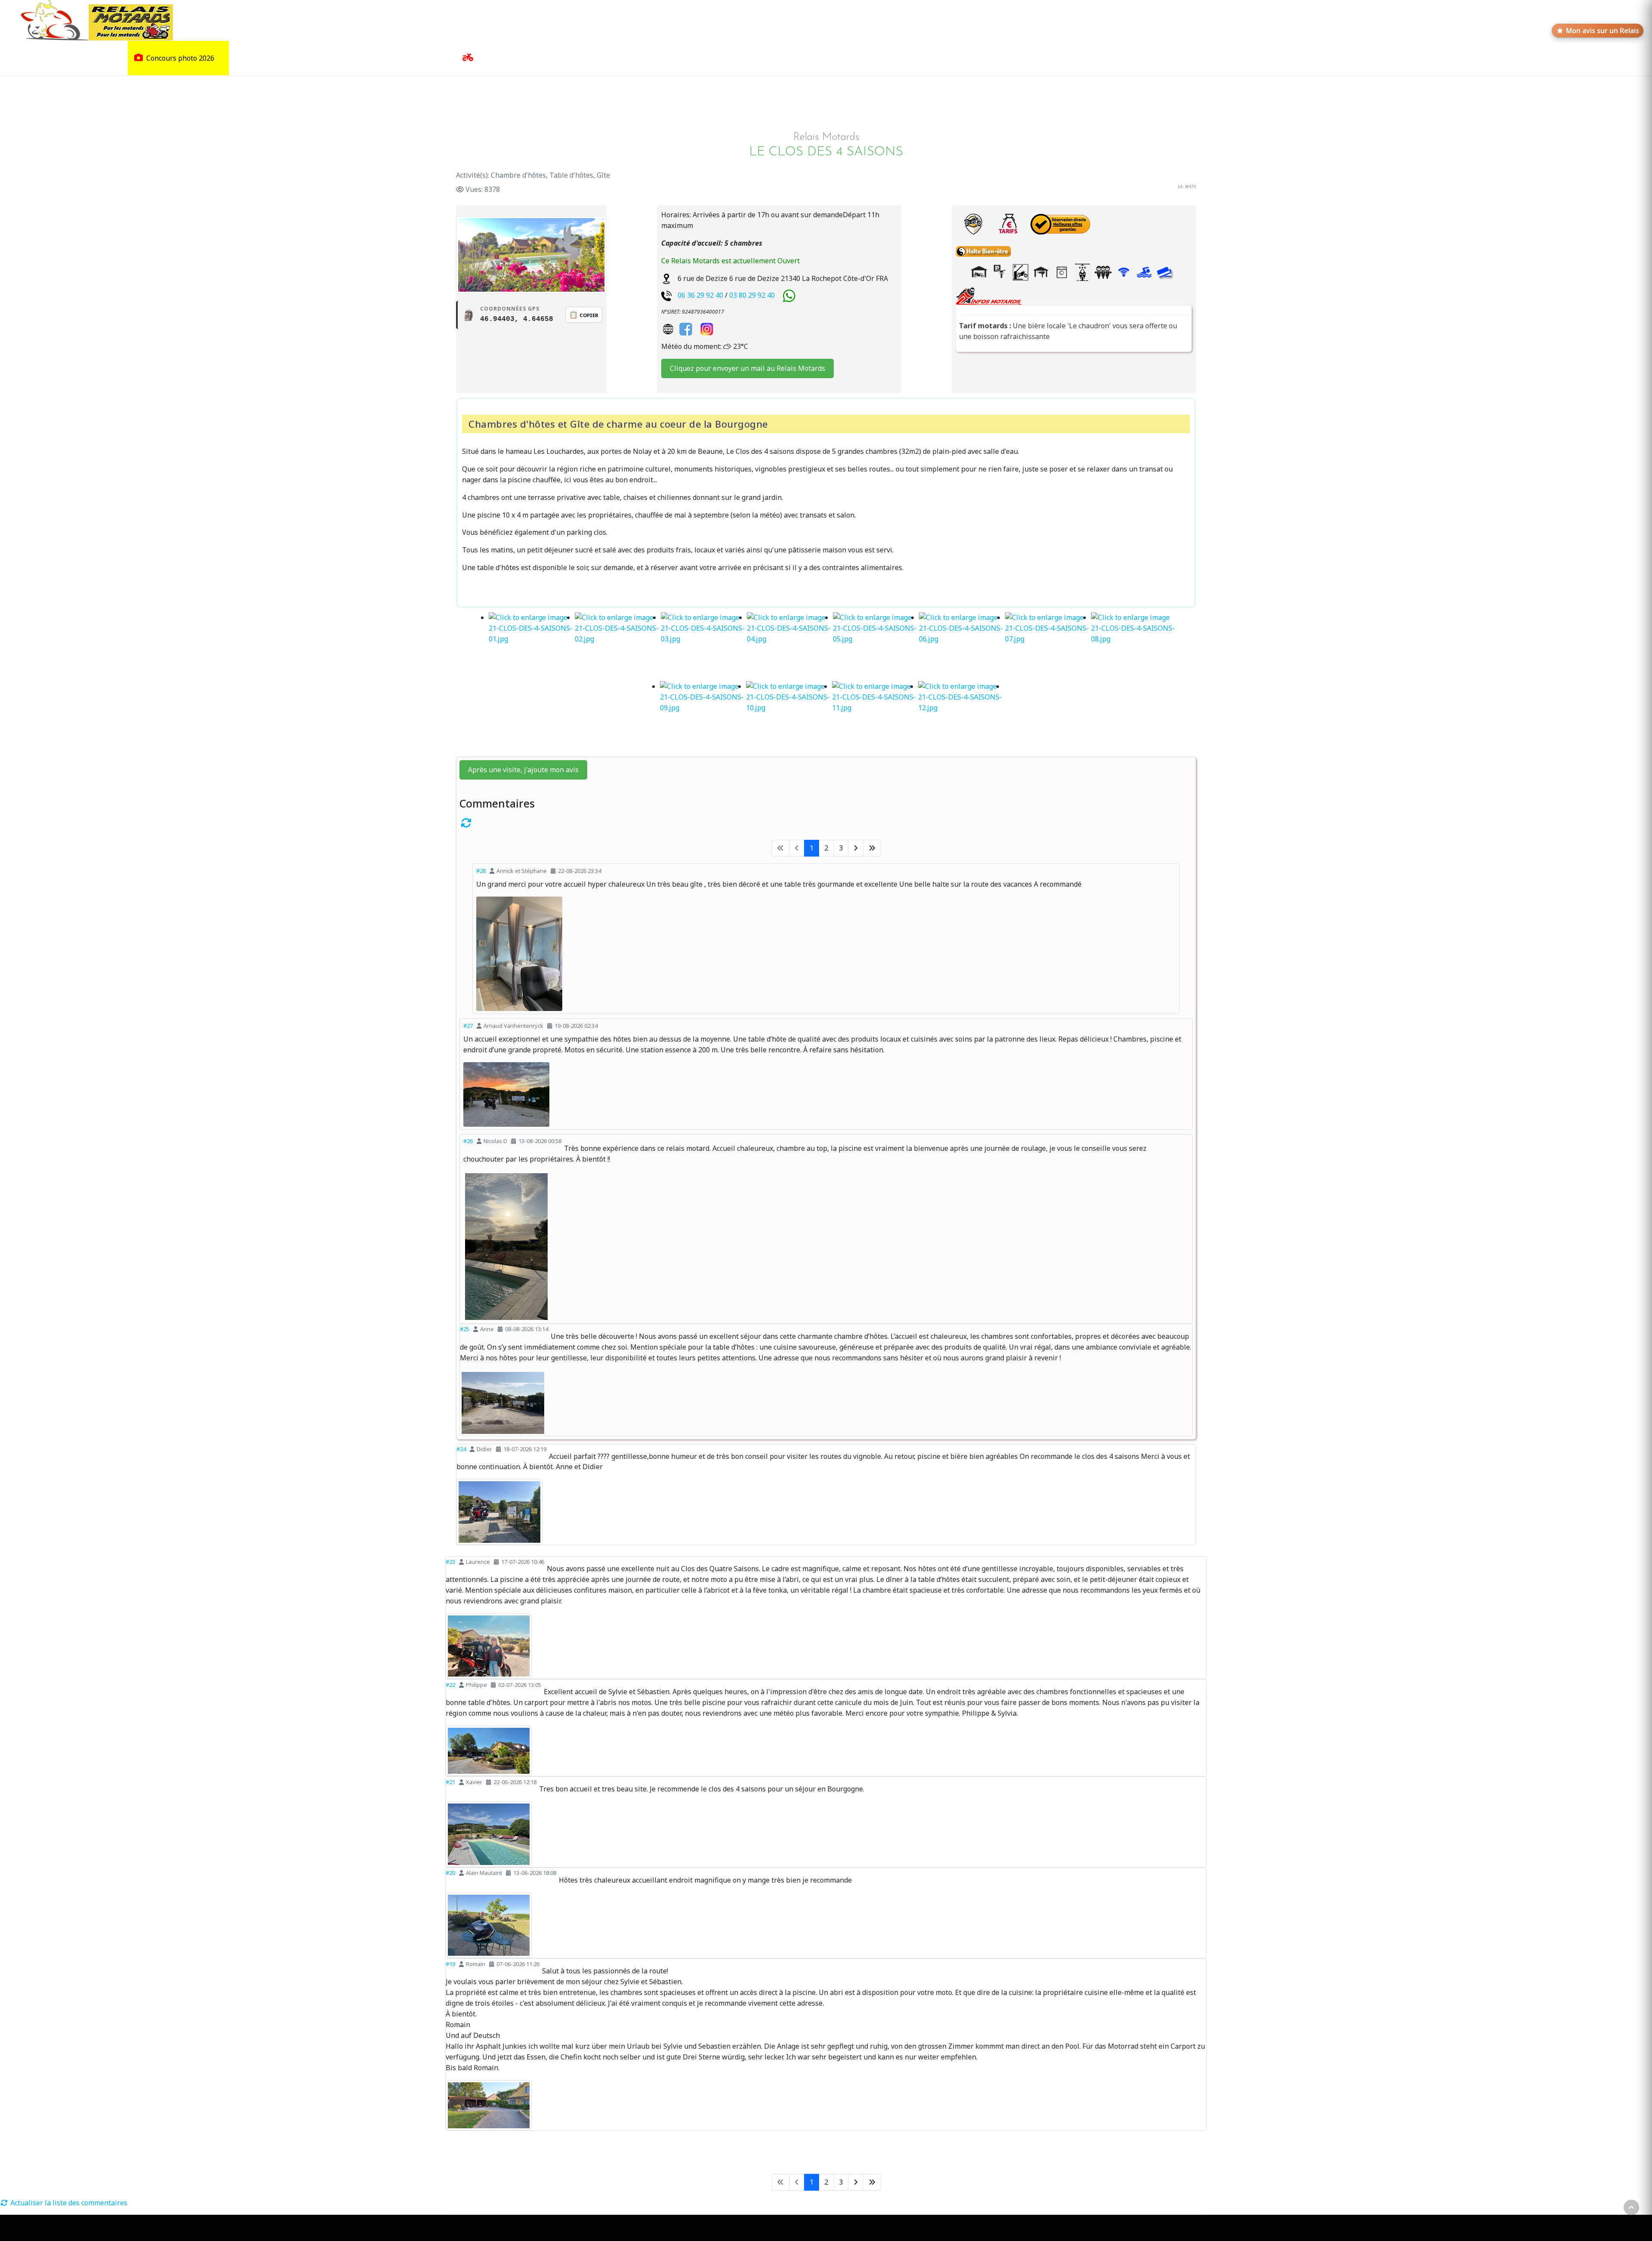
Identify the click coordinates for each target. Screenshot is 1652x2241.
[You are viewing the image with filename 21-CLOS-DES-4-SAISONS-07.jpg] (1048, 647)
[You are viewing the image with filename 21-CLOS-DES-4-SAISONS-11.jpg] (875, 715)
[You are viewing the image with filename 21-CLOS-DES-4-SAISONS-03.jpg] (704, 647)
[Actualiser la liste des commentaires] (826, 823)
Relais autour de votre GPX (334, 58)
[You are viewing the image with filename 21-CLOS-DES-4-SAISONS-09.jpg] (703, 715)
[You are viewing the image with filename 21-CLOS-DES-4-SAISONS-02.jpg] (618, 647)
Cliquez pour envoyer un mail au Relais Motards (747, 368)
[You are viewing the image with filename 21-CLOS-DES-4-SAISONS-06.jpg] (962, 647)
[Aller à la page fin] (872, 848)
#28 (481, 871)
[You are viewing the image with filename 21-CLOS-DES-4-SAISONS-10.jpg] (789, 715)
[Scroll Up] (1631, 2207)
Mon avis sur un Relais (1603, 31)
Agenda (567, 58)
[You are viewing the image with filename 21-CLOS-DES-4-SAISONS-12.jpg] (961, 715)
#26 (468, 1141)
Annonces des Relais (510, 58)
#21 (450, 1782)
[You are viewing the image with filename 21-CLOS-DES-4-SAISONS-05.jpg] (876, 647)
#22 (450, 1685)
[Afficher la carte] (973, 224)
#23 (450, 1562)
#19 (450, 1964)
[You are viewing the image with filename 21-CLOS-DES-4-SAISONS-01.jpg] (532, 647)
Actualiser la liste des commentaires (68, 2203)
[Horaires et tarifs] (1008, 224)
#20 (450, 1873)
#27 (468, 1026)
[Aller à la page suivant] (856, 848)
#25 (465, 1329)
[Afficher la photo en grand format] (826, 954)
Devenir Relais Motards (630, 58)
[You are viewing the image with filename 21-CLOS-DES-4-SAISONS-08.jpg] (1134, 647)
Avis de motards (416, 58)
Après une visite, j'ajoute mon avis (523, 770)
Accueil (31, 58)
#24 (461, 1449)
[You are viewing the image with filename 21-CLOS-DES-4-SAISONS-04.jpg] (790, 647)
